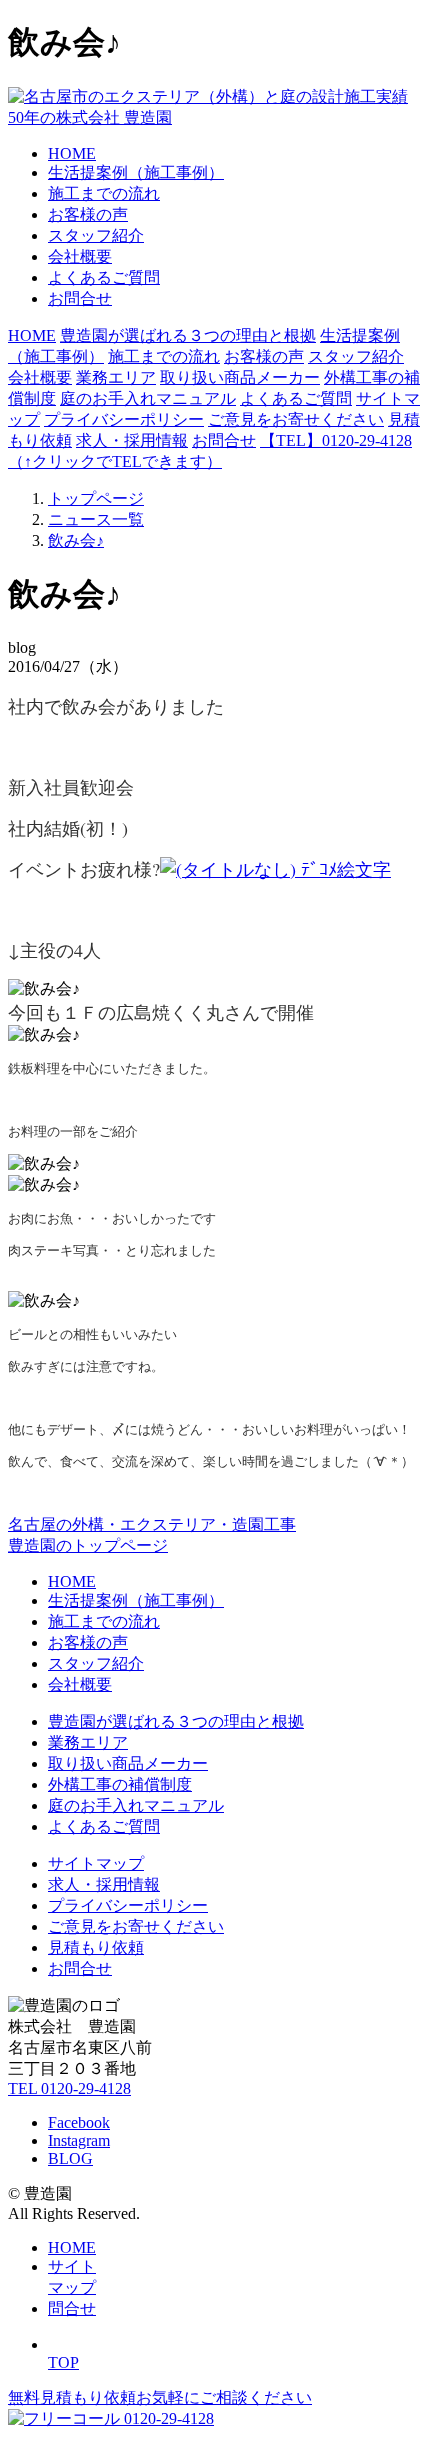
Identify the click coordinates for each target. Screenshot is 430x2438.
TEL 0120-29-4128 (69, 2088)
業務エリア (116, 377)
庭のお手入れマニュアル (148, 398)
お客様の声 (88, 214)
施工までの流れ (104, 193)
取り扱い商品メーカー (240, 377)
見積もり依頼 (96, 1947)
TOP (63, 2362)
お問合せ (80, 298)
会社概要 (80, 256)
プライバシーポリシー (124, 419)
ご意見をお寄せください (296, 419)
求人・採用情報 (132, 440)
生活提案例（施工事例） (136, 172)
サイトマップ (96, 1863)
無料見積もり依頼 (160, 2397)
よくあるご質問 (104, 277)
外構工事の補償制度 (120, 1784)
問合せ (72, 2308)
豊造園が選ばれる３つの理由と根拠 (188, 335)
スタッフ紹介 (96, 235)
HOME (72, 153)
